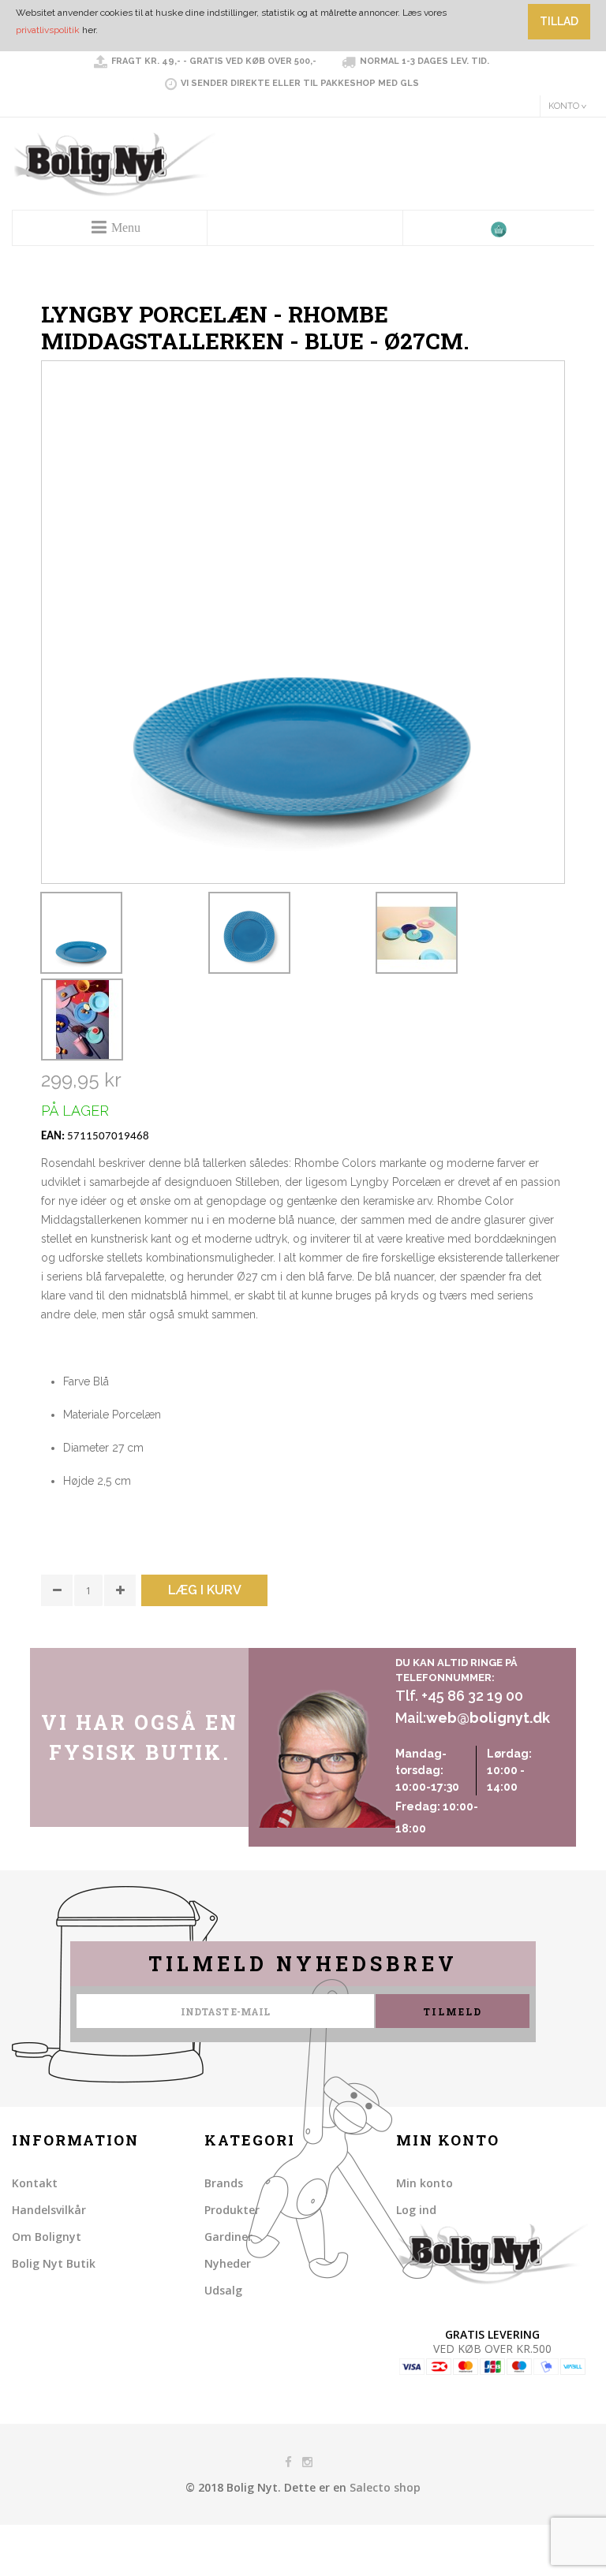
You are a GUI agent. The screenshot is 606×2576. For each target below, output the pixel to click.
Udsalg (223, 2290)
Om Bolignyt (47, 2237)
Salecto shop (385, 2487)
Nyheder (228, 2263)
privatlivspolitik (48, 30)
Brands (224, 2183)
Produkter (232, 2210)
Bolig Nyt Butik (54, 2263)
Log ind (416, 2210)
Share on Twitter (88, 1632)
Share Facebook (57, 1632)
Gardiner (228, 2237)
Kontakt (35, 2183)
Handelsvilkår (49, 2210)
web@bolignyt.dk (488, 1718)
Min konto (425, 2183)
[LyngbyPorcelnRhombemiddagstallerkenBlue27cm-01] (81, 933)
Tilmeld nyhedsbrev (303, 1964)
